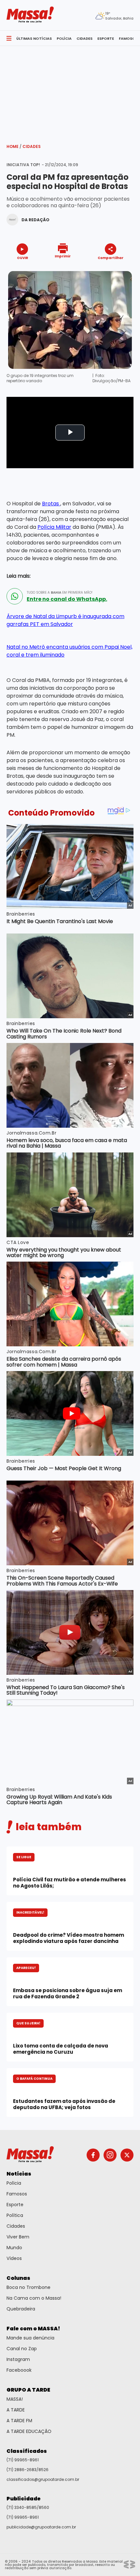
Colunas (18, 2278)
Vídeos (14, 2258)
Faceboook (19, 2370)
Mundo (14, 2248)
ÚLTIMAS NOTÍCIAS (34, 38)
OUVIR (22, 258)
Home (14, 146)
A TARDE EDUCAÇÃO (29, 2431)
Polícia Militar (54, 527)
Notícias (19, 2174)
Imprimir (63, 256)
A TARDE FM (19, 2421)
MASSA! (15, 2399)
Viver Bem (18, 2237)
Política (15, 2215)
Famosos (17, 2194)
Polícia (14, 2183)
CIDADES (84, 38)
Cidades (32, 146)
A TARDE (16, 2410)
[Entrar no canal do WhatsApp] (15, 596)
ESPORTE (106, 38)
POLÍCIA (64, 38)
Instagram (18, 2359)
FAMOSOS (128, 38)
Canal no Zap (22, 2349)
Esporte (15, 2205)
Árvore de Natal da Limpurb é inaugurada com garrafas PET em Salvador (65, 620)
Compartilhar (111, 258)
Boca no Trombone (28, 2287)
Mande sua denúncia (30, 2338)
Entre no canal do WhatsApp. (67, 599)
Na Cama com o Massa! (34, 2298)
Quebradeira (21, 2309)
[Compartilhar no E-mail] (117, 269)
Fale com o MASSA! (33, 2329)
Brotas (51, 504)
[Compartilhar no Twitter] (109, 269)
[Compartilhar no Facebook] (101, 270)
